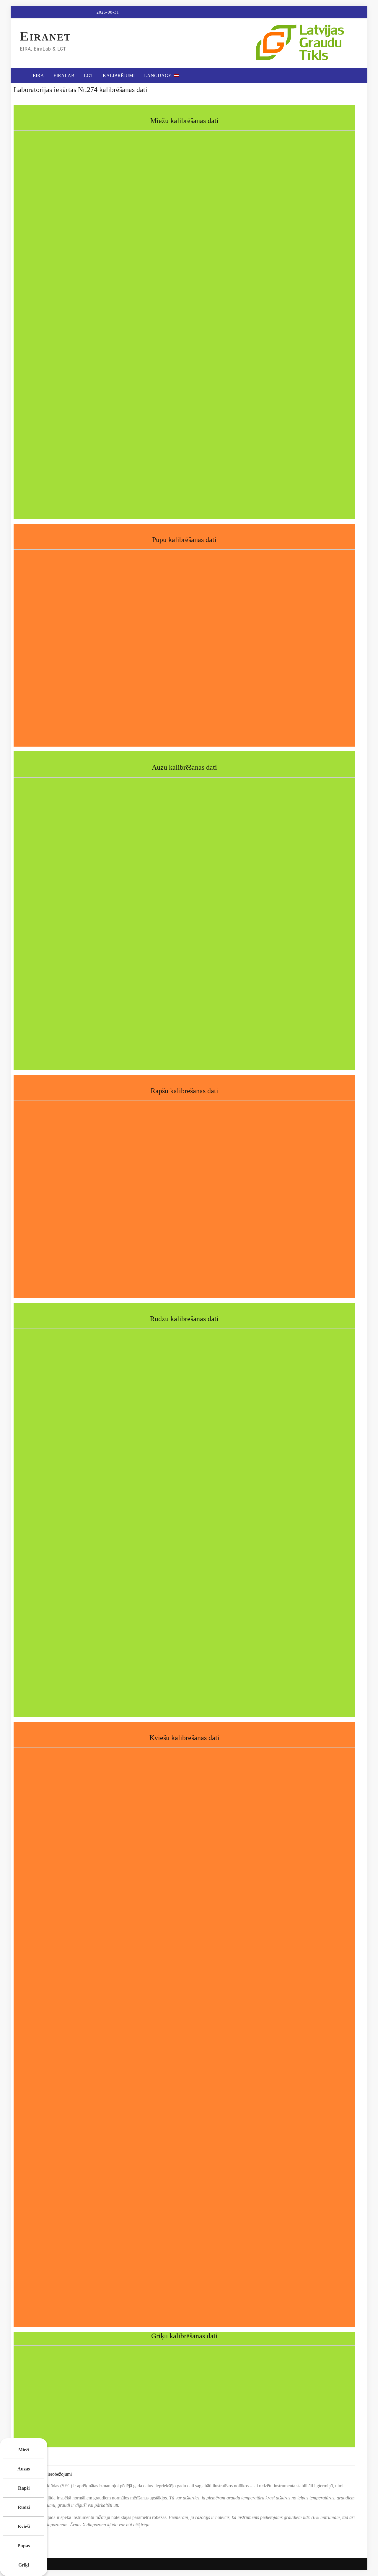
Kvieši (24, 2526)
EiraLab (64, 76)
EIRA (38, 76)
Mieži (24, 2450)
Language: (159, 76)
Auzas (24, 2469)
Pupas (24, 2546)
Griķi (24, 2565)
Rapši (24, 2488)
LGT (89, 76)
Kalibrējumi (119, 76)
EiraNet (45, 37)
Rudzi (24, 2507)
